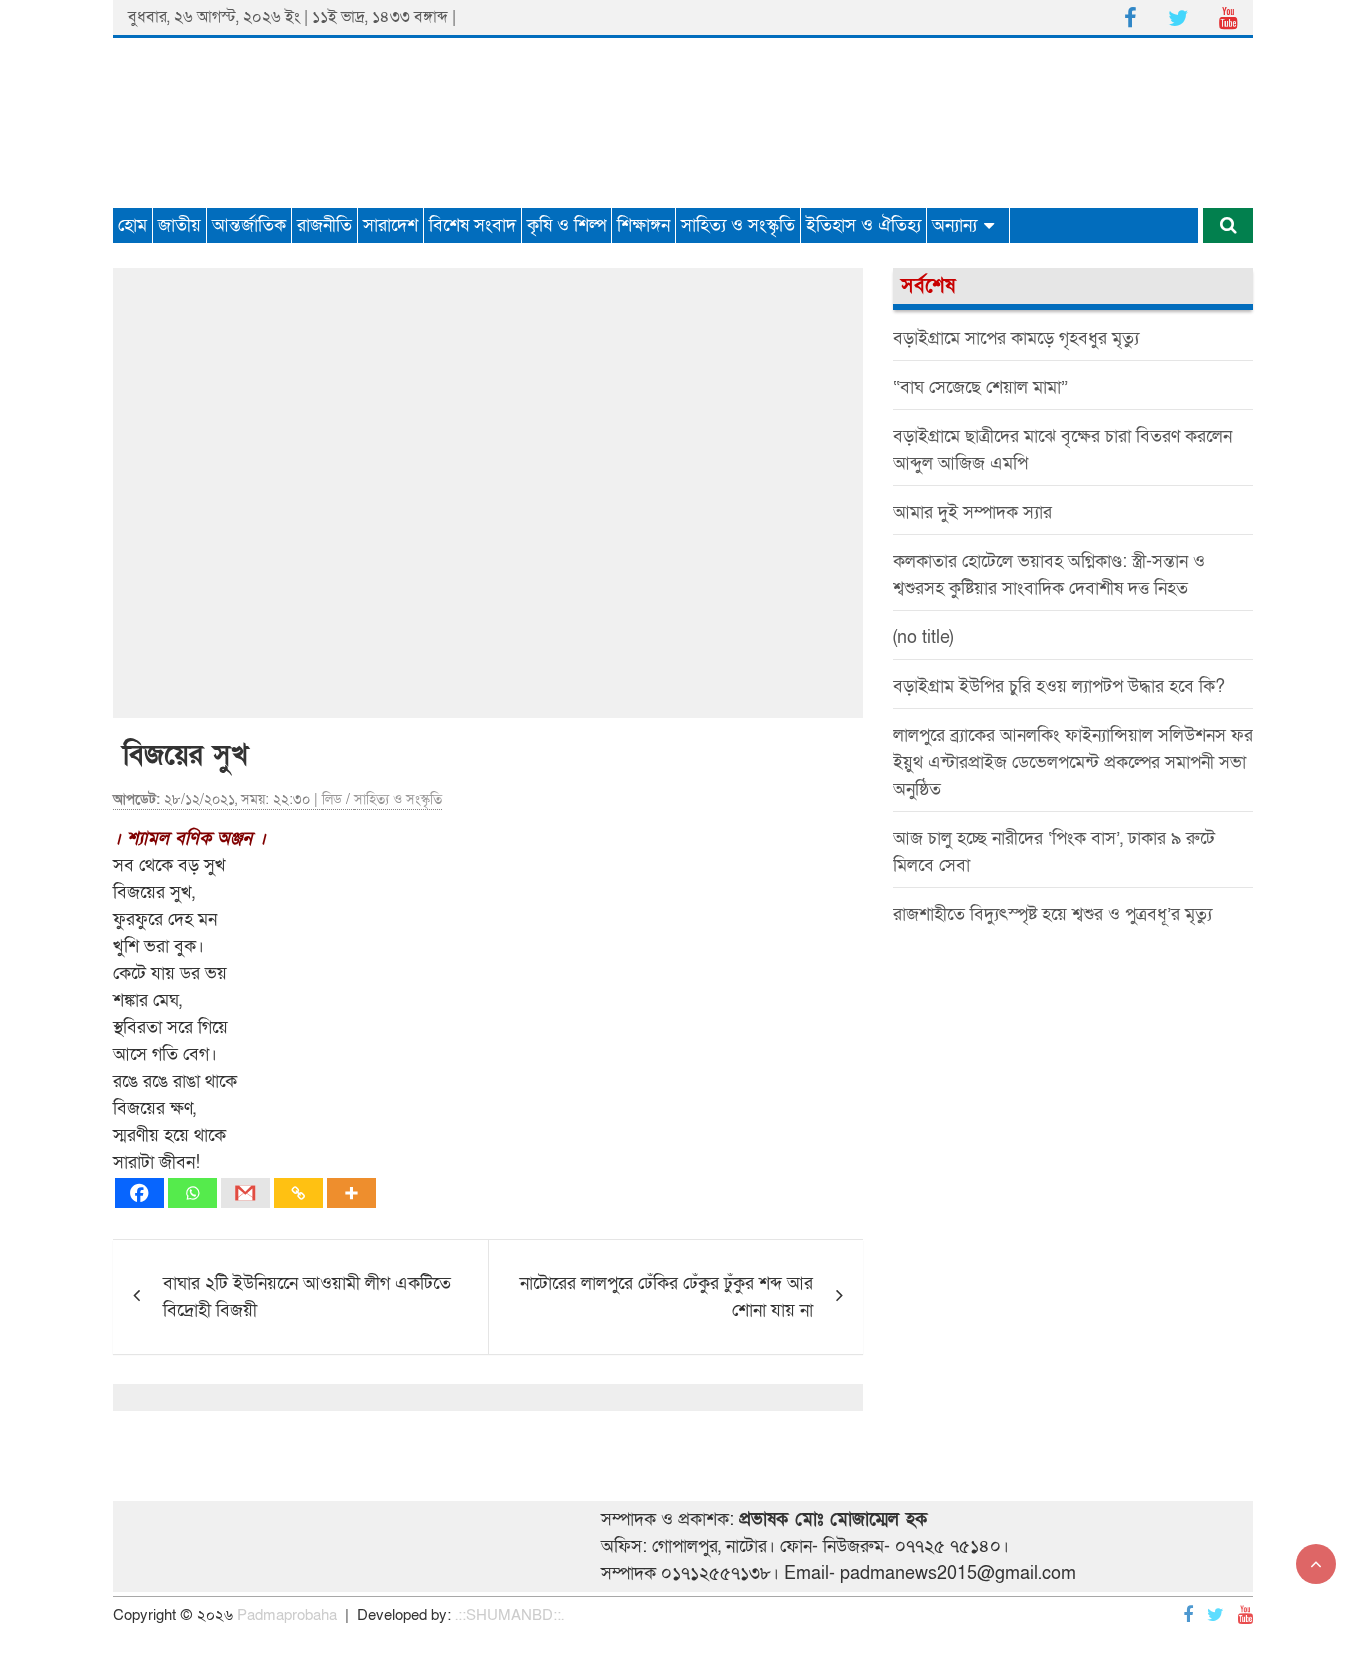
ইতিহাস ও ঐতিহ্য (863, 225)
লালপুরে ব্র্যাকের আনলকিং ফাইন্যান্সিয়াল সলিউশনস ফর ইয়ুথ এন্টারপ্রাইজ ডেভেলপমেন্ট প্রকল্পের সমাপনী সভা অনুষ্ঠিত (1073, 762)
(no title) (923, 637)
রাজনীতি (324, 225)
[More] (351, 1193)
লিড (332, 799)
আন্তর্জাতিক (249, 225)
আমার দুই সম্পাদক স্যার (972, 512)
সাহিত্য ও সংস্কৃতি (738, 225)
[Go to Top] (1316, 1564)
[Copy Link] (298, 1193)
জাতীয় (179, 225)
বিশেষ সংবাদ (472, 225)
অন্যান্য (954, 225)
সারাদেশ (390, 225)
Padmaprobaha (287, 1615)
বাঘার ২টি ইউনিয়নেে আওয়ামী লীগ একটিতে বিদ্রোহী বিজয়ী (307, 1297)
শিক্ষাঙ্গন (643, 225)
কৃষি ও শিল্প (566, 225)
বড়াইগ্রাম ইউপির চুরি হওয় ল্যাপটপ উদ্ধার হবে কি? (1059, 686)
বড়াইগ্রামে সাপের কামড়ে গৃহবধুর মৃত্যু (1016, 338)
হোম (132, 225)
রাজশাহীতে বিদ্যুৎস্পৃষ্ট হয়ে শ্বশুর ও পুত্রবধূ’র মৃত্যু (1052, 914)
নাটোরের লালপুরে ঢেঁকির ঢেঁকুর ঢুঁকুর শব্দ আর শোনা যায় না (666, 1297)
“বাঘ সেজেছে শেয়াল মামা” (980, 387)
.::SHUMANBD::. (509, 1615)
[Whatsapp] (192, 1193)
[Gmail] (245, 1193)
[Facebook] (139, 1193)
